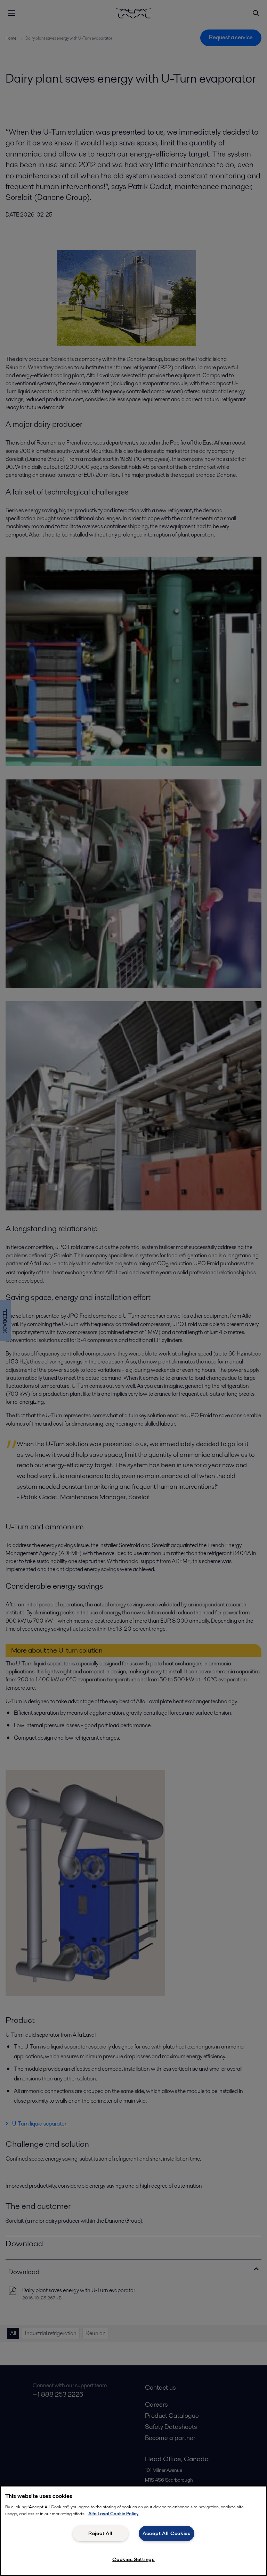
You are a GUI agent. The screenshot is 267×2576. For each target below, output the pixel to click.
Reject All (100, 2533)
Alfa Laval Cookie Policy (114, 2514)
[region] (133, 2531)
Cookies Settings (133, 2559)
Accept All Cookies (167, 2533)
